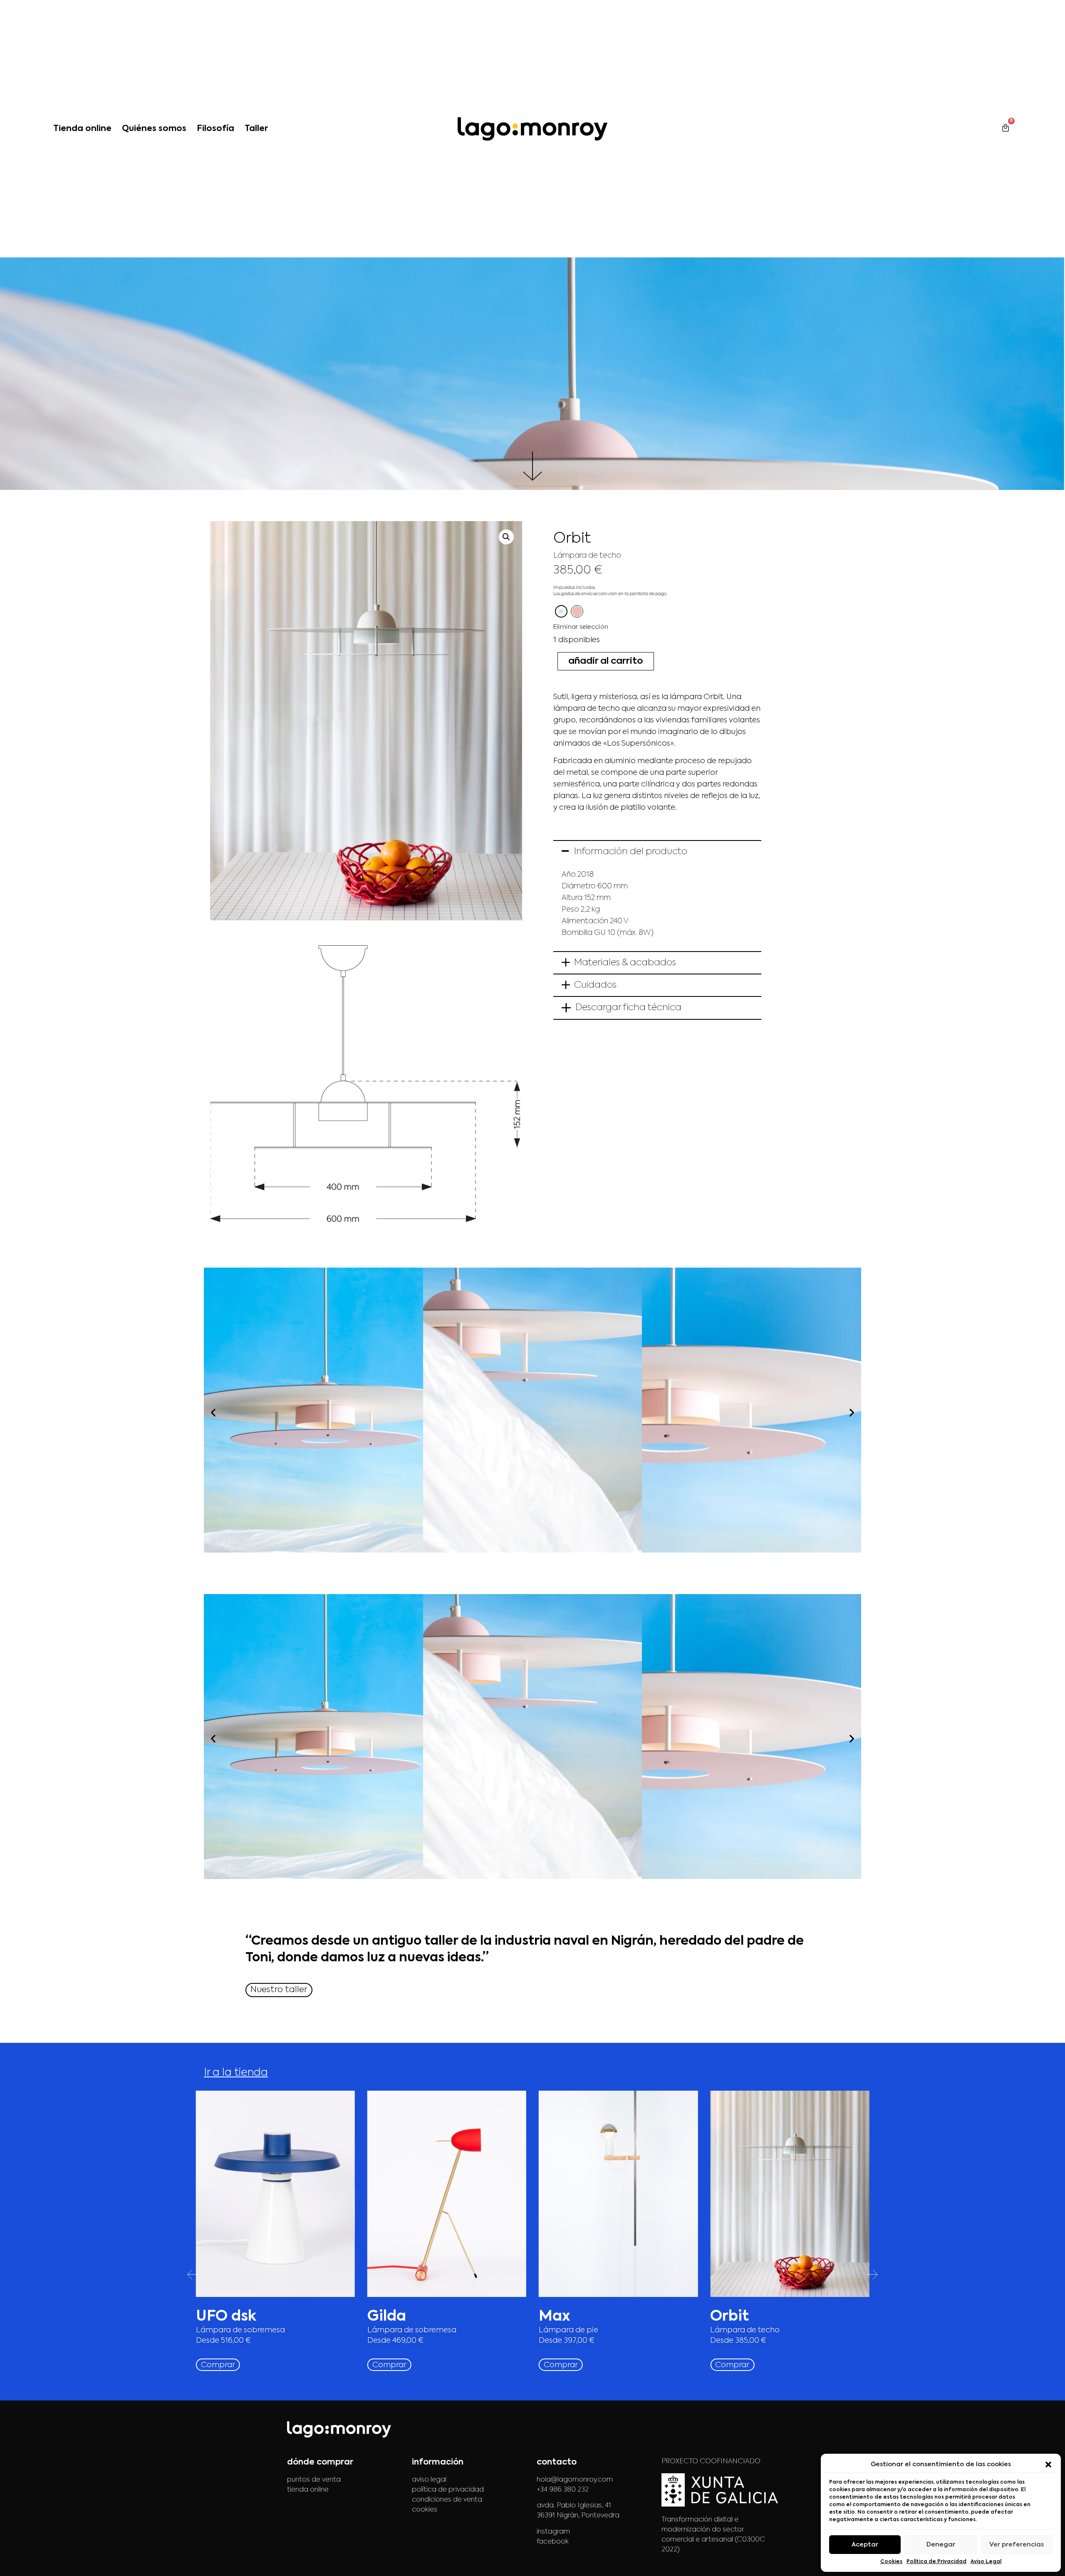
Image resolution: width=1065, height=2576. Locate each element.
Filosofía (215, 129)
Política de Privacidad (936, 2562)
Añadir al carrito (606, 661)
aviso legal (429, 2480)
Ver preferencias (1017, 2545)
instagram (553, 2532)
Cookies (891, 2562)
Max (554, 2317)
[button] (1048, 2465)
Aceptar (865, 2545)
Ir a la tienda (236, 2073)
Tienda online (82, 129)
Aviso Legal (986, 2562)
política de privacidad (448, 2490)
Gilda (387, 2317)
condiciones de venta (447, 2500)
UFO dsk (226, 2317)
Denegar (941, 2545)
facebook (553, 2542)
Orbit (729, 2317)
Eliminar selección (581, 627)
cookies (425, 2510)
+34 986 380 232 (563, 2490)
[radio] (561, 611)
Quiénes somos (154, 129)
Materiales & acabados (625, 963)
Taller (256, 129)
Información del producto (631, 852)
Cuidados (595, 985)
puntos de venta (314, 2480)
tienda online (308, 2490)
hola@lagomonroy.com (575, 2480)
